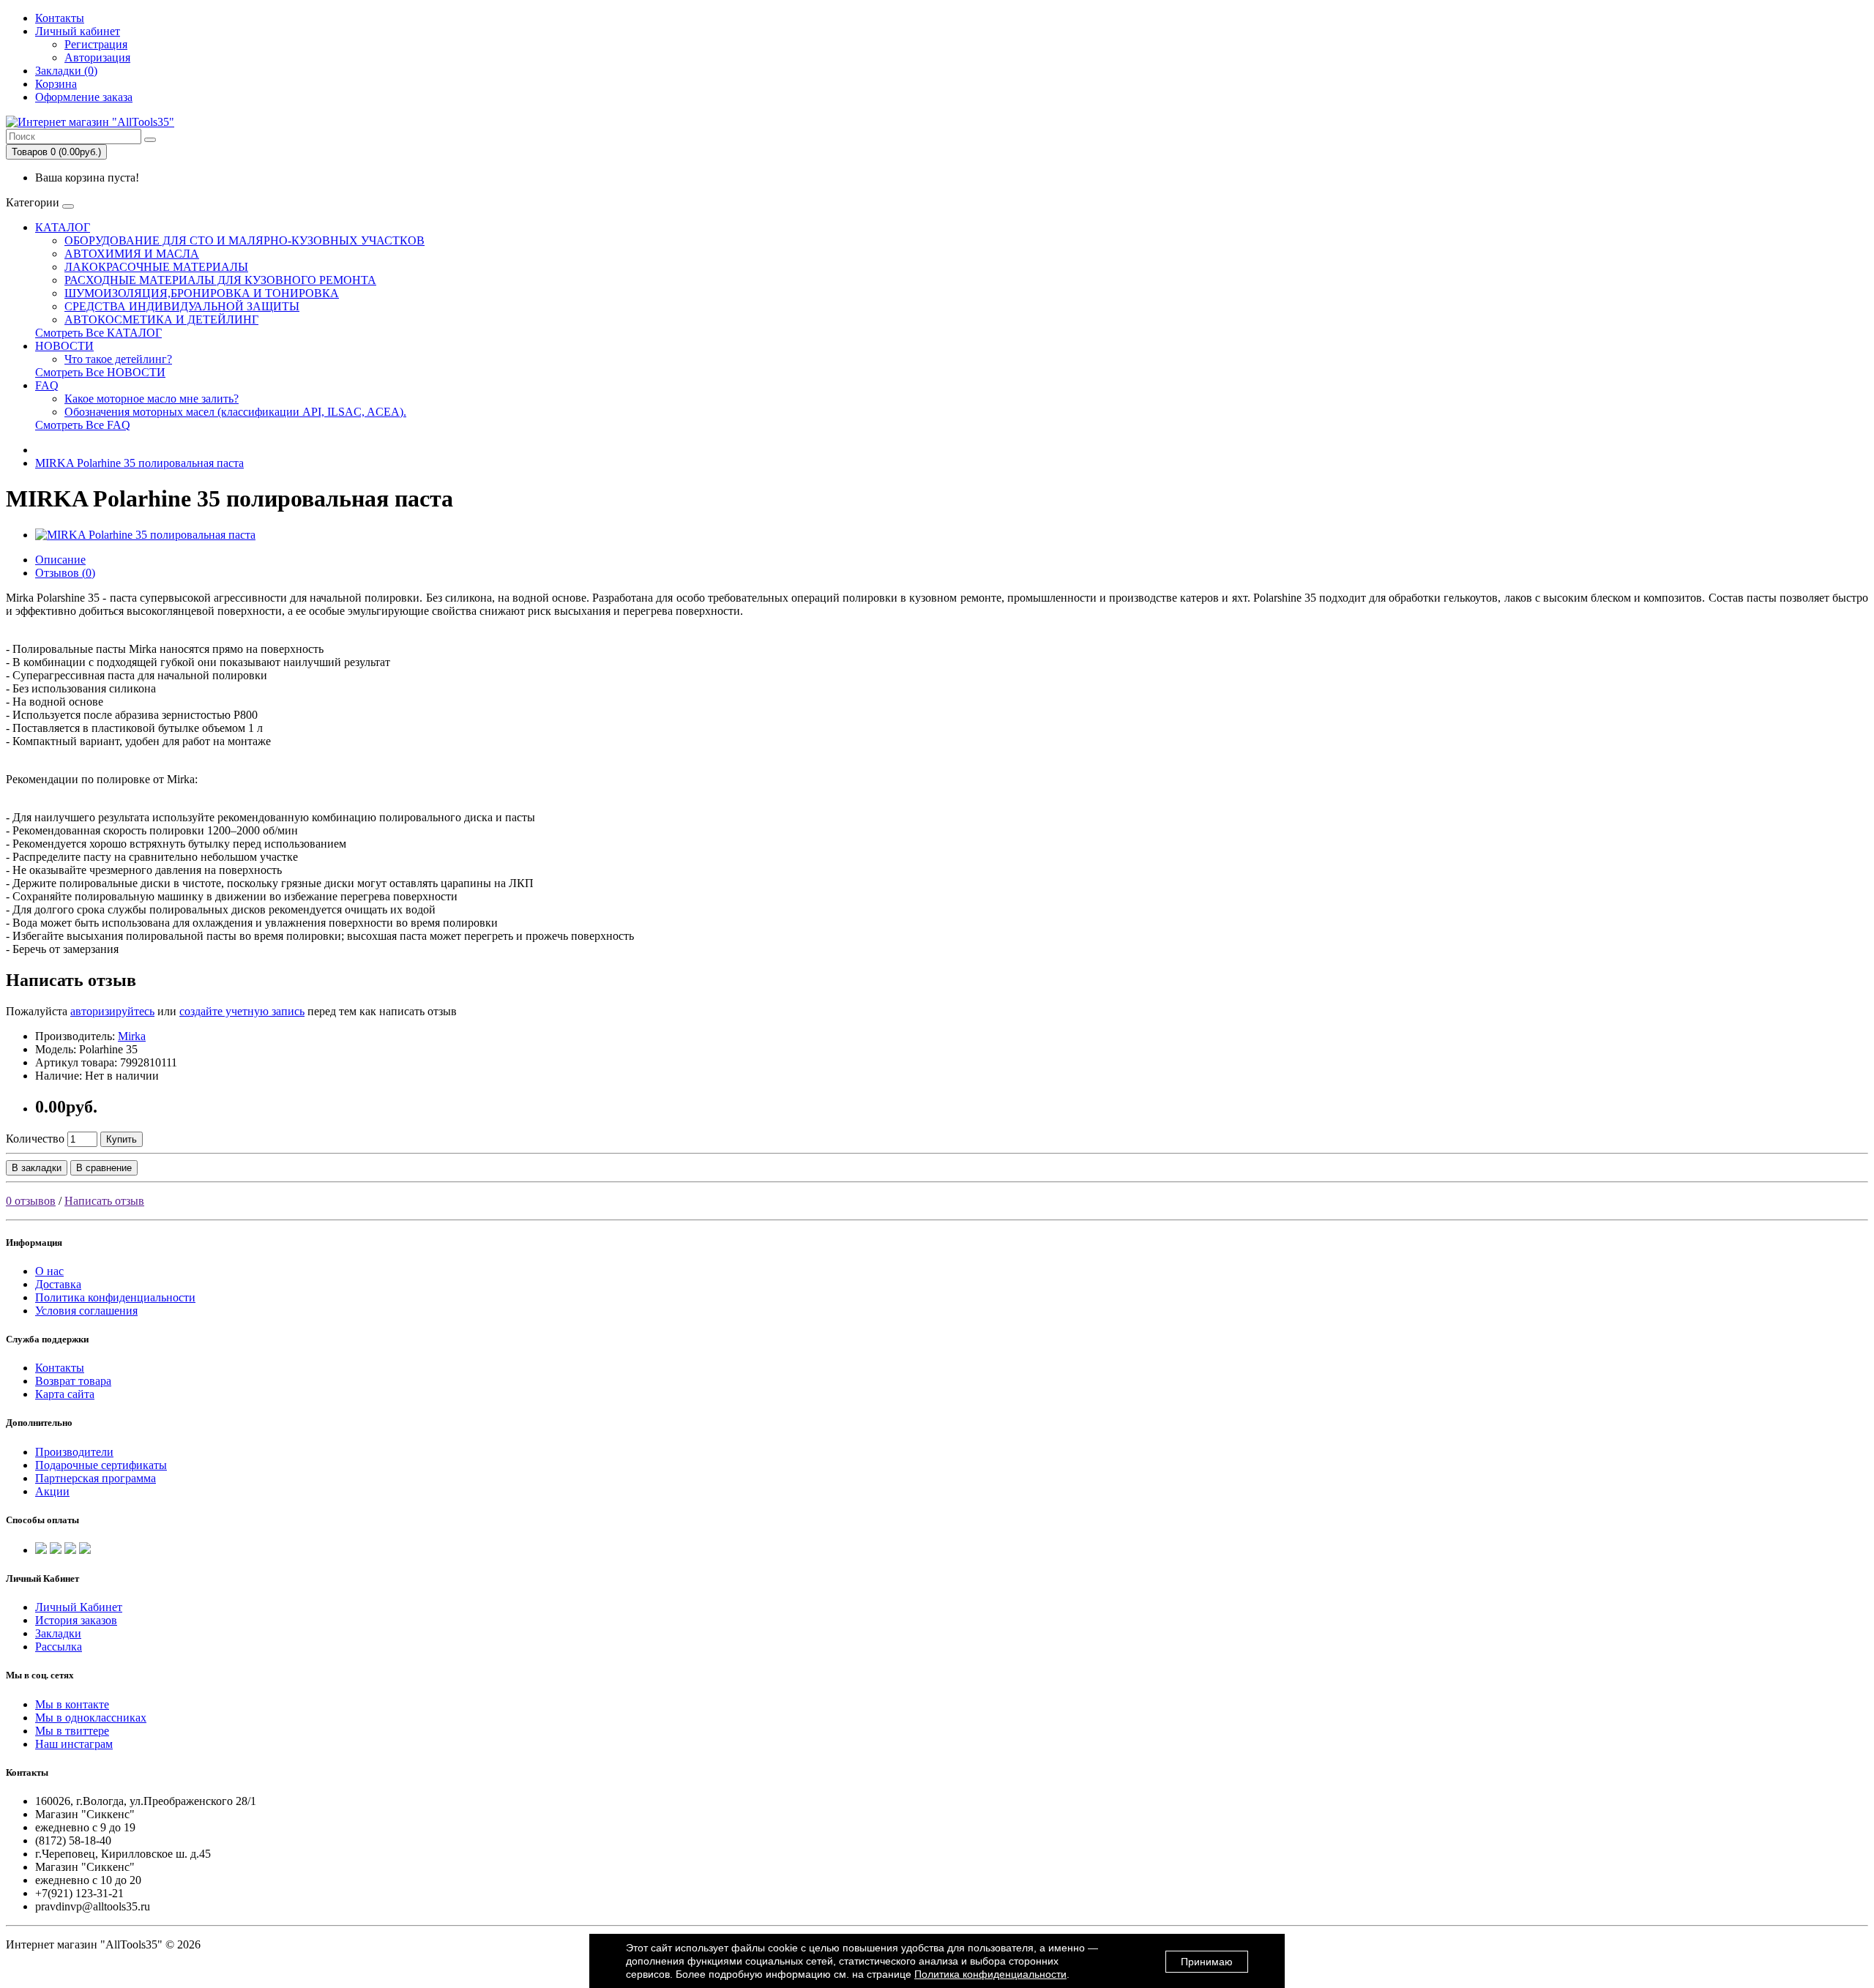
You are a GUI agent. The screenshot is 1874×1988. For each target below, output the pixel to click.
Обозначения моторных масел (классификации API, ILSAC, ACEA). (235, 412)
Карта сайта (65, 1394)
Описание (60, 560)
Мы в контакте (72, 1704)
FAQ (47, 385)
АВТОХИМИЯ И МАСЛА (132, 254)
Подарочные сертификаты (101, 1465)
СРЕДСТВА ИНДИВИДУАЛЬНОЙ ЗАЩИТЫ (182, 306)
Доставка (58, 1284)
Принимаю (1207, 1962)
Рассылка (59, 1647)
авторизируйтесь (112, 1011)
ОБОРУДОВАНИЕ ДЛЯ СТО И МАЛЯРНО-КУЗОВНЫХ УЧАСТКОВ (244, 240)
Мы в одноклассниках (91, 1718)
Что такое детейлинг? (118, 359)
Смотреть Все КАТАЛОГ (98, 333)
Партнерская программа (96, 1478)
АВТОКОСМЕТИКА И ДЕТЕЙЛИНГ (161, 319)
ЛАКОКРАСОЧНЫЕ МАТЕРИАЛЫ (156, 267)
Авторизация (97, 57)
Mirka (132, 1036)
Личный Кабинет (79, 1607)
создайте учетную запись (242, 1011)
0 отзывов (31, 1201)
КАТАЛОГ (63, 227)
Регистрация (96, 44)
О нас (49, 1271)
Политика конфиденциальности (115, 1297)
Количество (35, 1139)
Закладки (58, 1633)
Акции (52, 1491)
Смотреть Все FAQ (83, 425)
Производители (74, 1452)
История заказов (76, 1620)
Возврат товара (73, 1381)
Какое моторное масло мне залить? (152, 399)
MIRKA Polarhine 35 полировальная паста (139, 463)
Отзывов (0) (65, 573)
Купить (122, 1139)
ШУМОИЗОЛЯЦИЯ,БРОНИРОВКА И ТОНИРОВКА (202, 293)
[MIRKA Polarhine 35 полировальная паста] (145, 535)
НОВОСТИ (64, 346)
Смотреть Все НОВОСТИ (100, 372)
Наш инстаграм (74, 1744)
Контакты (60, 18)
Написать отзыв (104, 1201)
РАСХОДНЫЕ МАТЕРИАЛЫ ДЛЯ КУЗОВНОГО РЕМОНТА (220, 280)
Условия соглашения (86, 1311)
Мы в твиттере (72, 1731)
